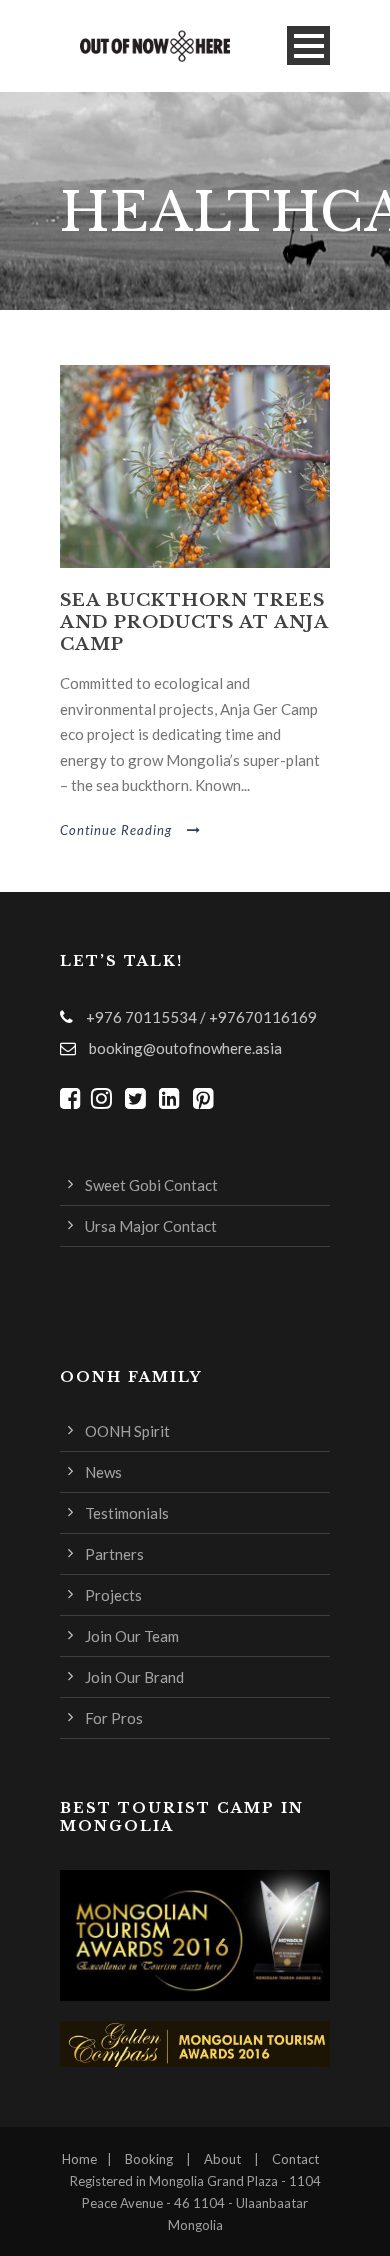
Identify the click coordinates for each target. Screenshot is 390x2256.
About (222, 2159)
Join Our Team (132, 1636)
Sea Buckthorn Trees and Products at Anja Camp (194, 622)
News (103, 1472)
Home (79, 2159)
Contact (295, 2159)
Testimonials (127, 1513)
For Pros (114, 1718)
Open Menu (308, 45)
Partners (114, 1554)
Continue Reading (116, 830)
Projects (113, 1595)
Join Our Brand (134, 1677)
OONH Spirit (127, 1431)
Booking (149, 2159)
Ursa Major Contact (151, 1226)
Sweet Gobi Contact (151, 1185)
